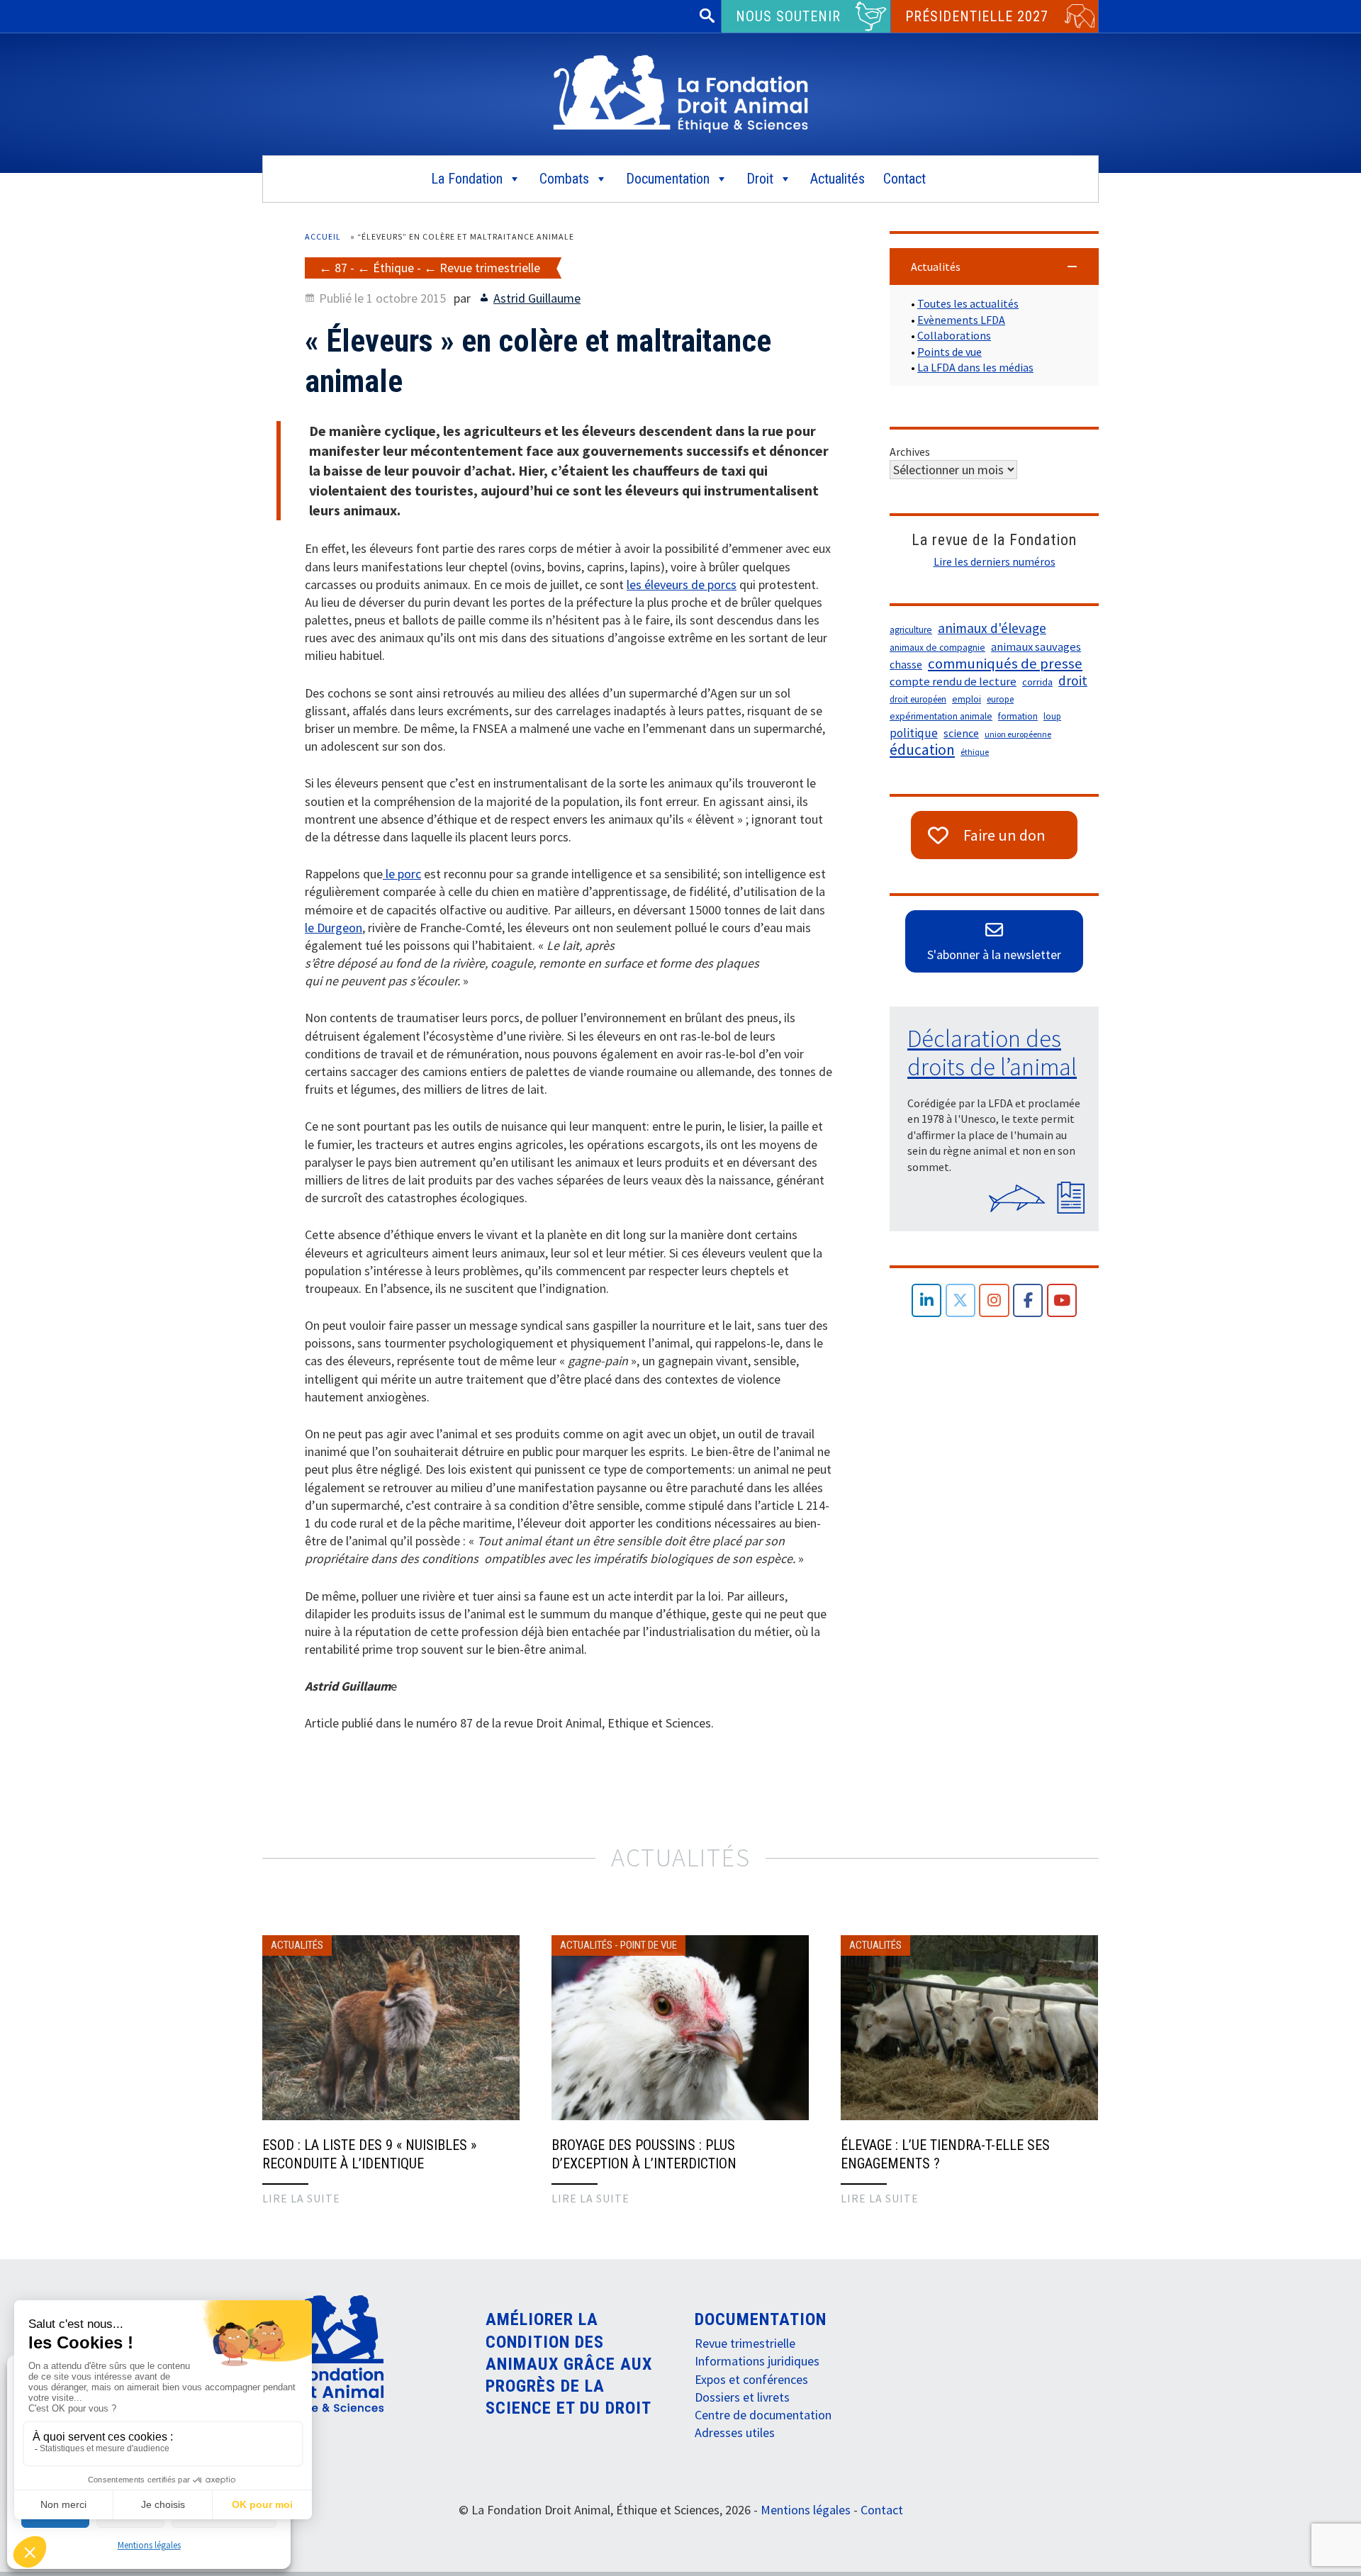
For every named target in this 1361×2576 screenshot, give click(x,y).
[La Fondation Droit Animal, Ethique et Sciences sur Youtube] (1062, 1300)
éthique (975, 752)
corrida (1037, 682)
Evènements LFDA (961, 320)
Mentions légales (149, 2545)
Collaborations (954, 335)
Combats (564, 179)
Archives (910, 452)
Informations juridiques (757, 2361)
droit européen (918, 699)
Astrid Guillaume (537, 298)
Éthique (393, 268)
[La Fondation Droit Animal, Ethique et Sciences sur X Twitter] (961, 1300)
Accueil (323, 236)
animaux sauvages (1036, 647)
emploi (967, 699)
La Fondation (467, 179)
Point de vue (649, 1945)
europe (1000, 699)
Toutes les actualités (968, 303)
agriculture (911, 630)
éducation (922, 750)
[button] (994, 267)
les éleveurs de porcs (682, 584)
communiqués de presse (1005, 663)
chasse (906, 665)
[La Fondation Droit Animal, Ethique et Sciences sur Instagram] (994, 1300)
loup (1052, 716)
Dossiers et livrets (742, 2397)
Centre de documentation (763, 2415)
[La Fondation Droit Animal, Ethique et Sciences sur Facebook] (1028, 1300)
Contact (904, 179)
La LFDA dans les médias (975, 367)
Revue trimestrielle (490, 268)
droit (1073, 681)
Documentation (668, 179)
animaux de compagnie (937, 648)
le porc (402, 874)
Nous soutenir (788, 16)
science (961, 733)
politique (914, 733)
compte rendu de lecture (953, 682)
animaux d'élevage (992, 628)
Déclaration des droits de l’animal (992, 1053)
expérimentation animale (941, 716)
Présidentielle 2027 (977, 16)
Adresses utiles (735, 2432)
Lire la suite (301, 2198)
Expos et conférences (751, 2379)
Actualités (838, 179)
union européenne (1018, 734)
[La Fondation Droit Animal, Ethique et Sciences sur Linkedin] (927, 1300)
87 (341, 268)
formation (1018, 716)
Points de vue (950, 352)
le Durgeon (334, 928)
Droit (760, 179)
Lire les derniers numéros (995, 561)
